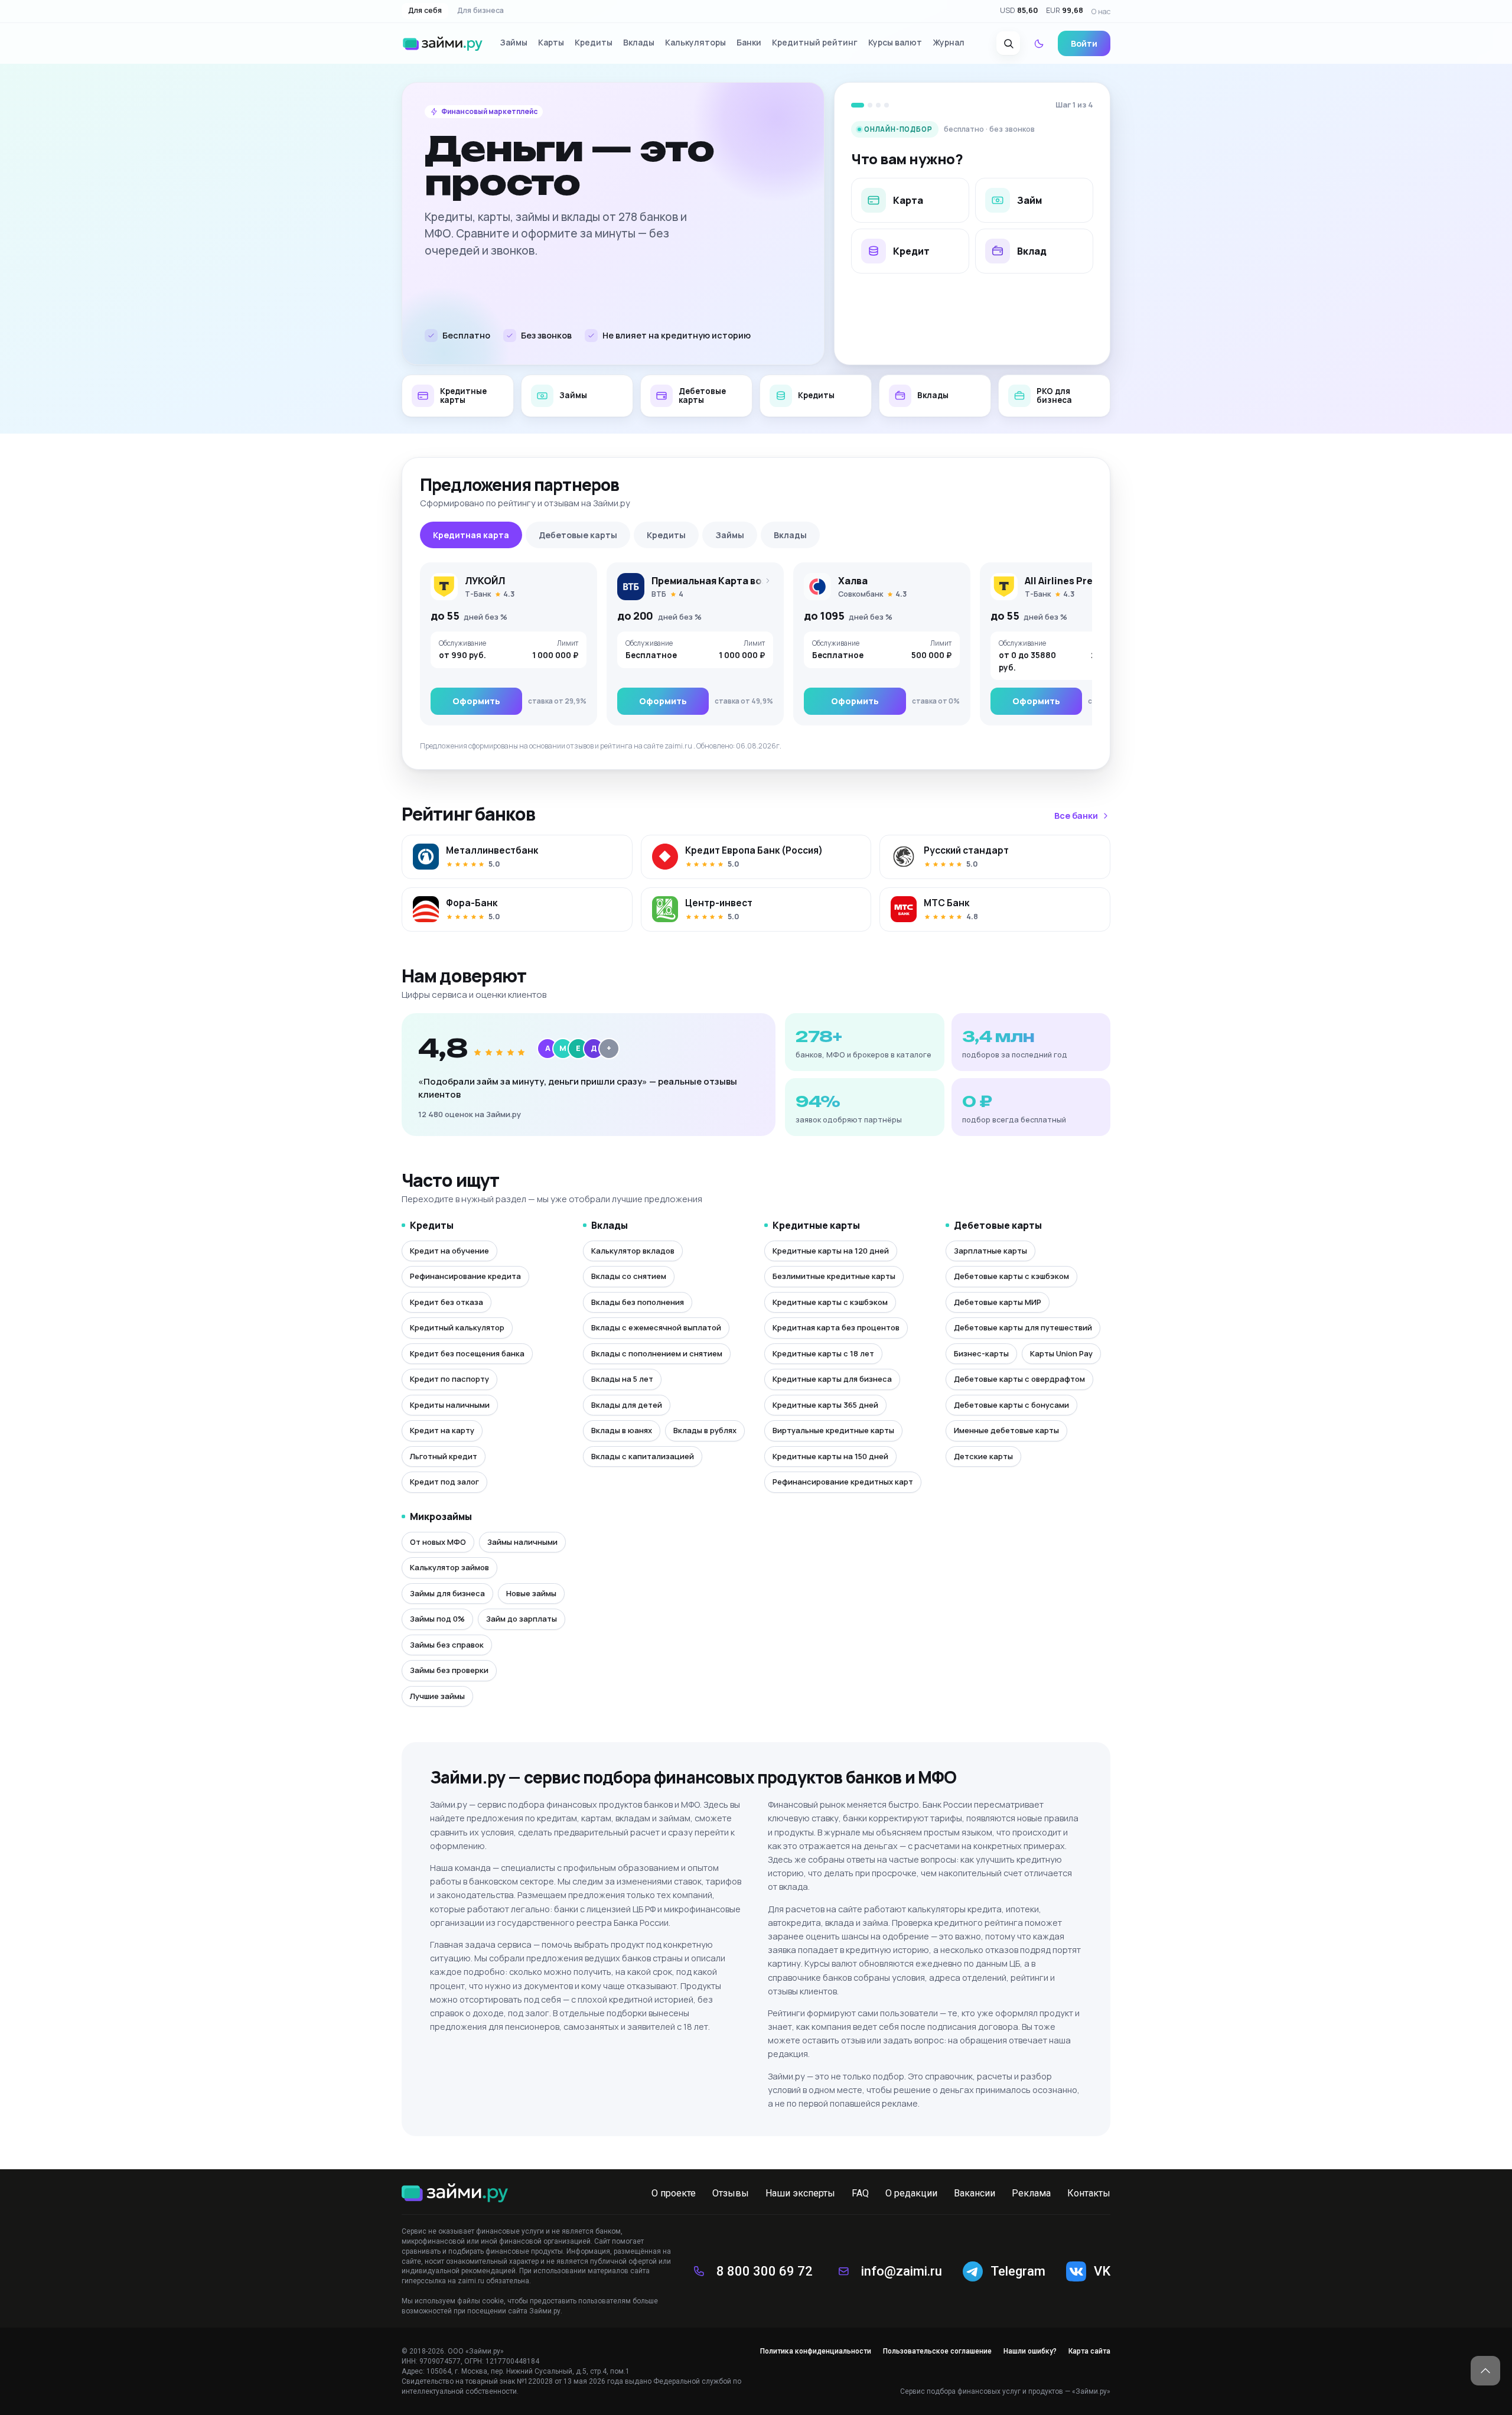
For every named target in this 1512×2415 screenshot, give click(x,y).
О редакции (911, 2193)
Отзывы (731, 2193)
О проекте (674, 2193)
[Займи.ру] (443, 44)
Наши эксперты (800, 2193)
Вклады (790, 535)
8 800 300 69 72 (765, 2271)
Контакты (1089, 2193)
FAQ (860, 2193)
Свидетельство (428, 2381)
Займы (730, 535)
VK (1102, 2271)
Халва (853, 581)
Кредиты (666, 535)
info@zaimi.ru (902, 2271)
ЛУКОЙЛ (485, 581)
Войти (1084, 43)
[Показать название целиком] (764, 581)
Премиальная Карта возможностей (737, 581)
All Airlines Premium (1072, 581)
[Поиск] (1008, 44)
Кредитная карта (471, 535)
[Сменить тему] (1039, 44)
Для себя (425, 11)
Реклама (1031, 2193)
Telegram (1018, 2271)
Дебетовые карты (578, 535)
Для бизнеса (480, 11)
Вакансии (975, 2193)
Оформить (476, 701)
